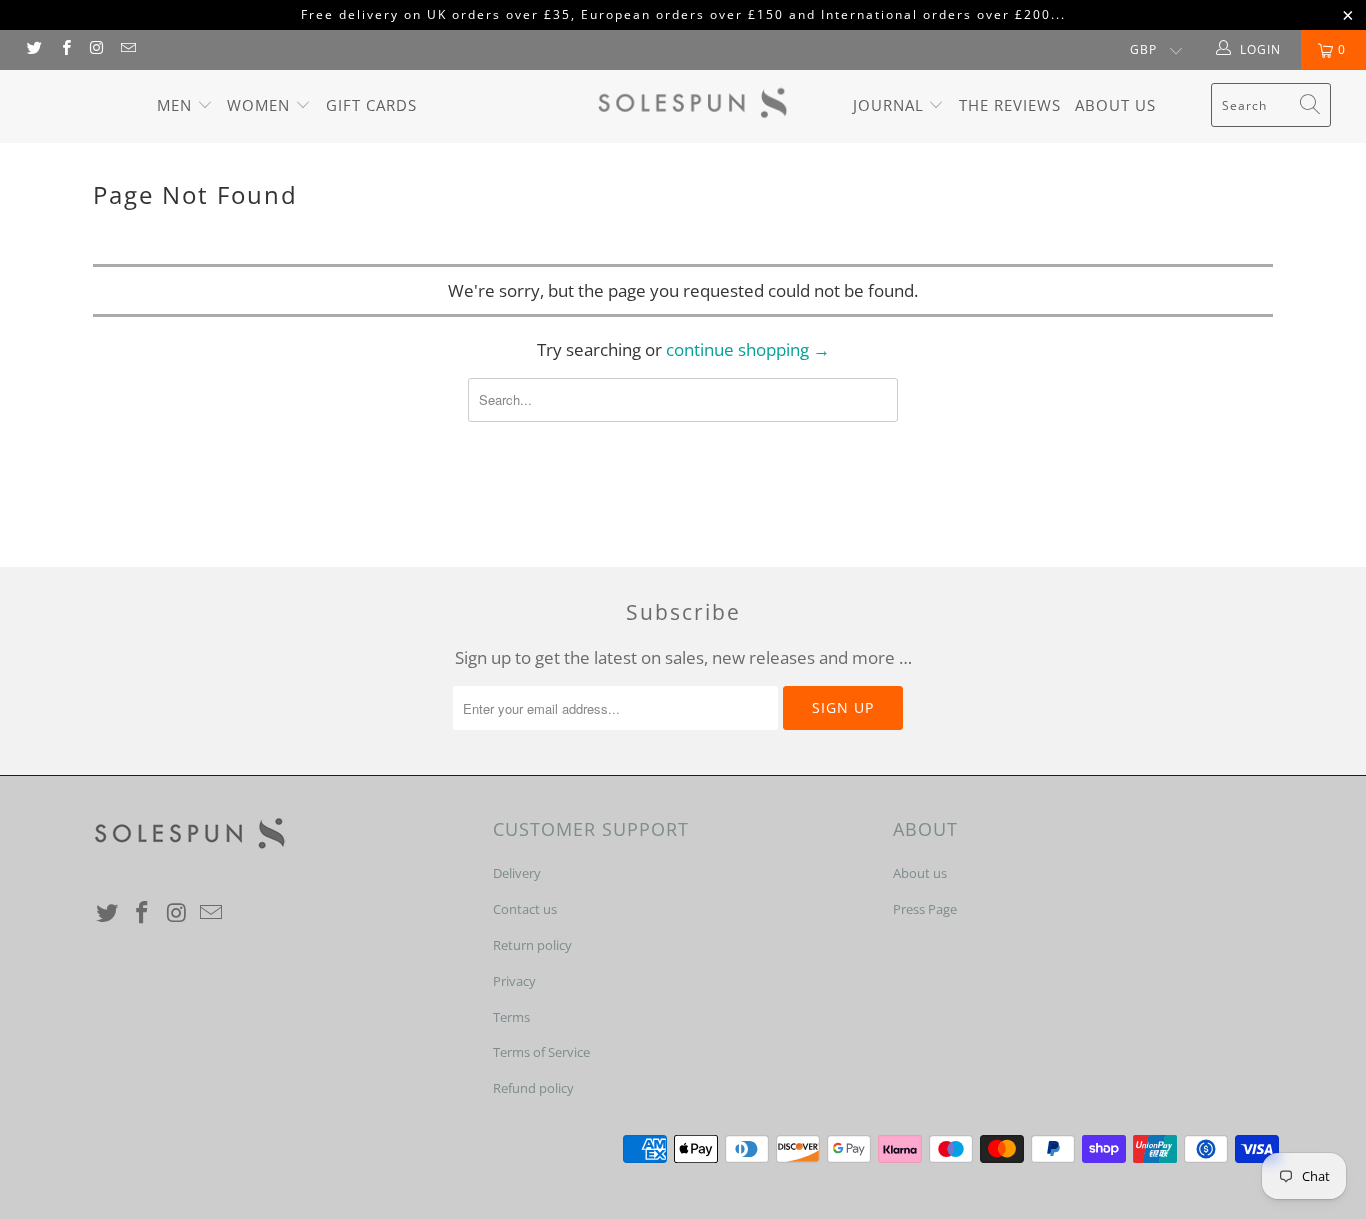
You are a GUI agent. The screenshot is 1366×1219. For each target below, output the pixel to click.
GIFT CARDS (371, 105)
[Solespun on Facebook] (64, 49)
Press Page (925, 909)
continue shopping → (748, 349)
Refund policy (533, 1088)
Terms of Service (541, 1052)
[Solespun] (693, 106)
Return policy (532, 945)
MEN (177, 105)
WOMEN (261, 105)
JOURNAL (891, 105)
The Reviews (1010, 105)
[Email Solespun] (127, 49)
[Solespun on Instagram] (96, 49)
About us (1115, 105)
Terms (511, 1017)
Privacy (514, 981)
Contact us (525, 909)
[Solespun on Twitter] (33, 49)
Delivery (517, 873)
